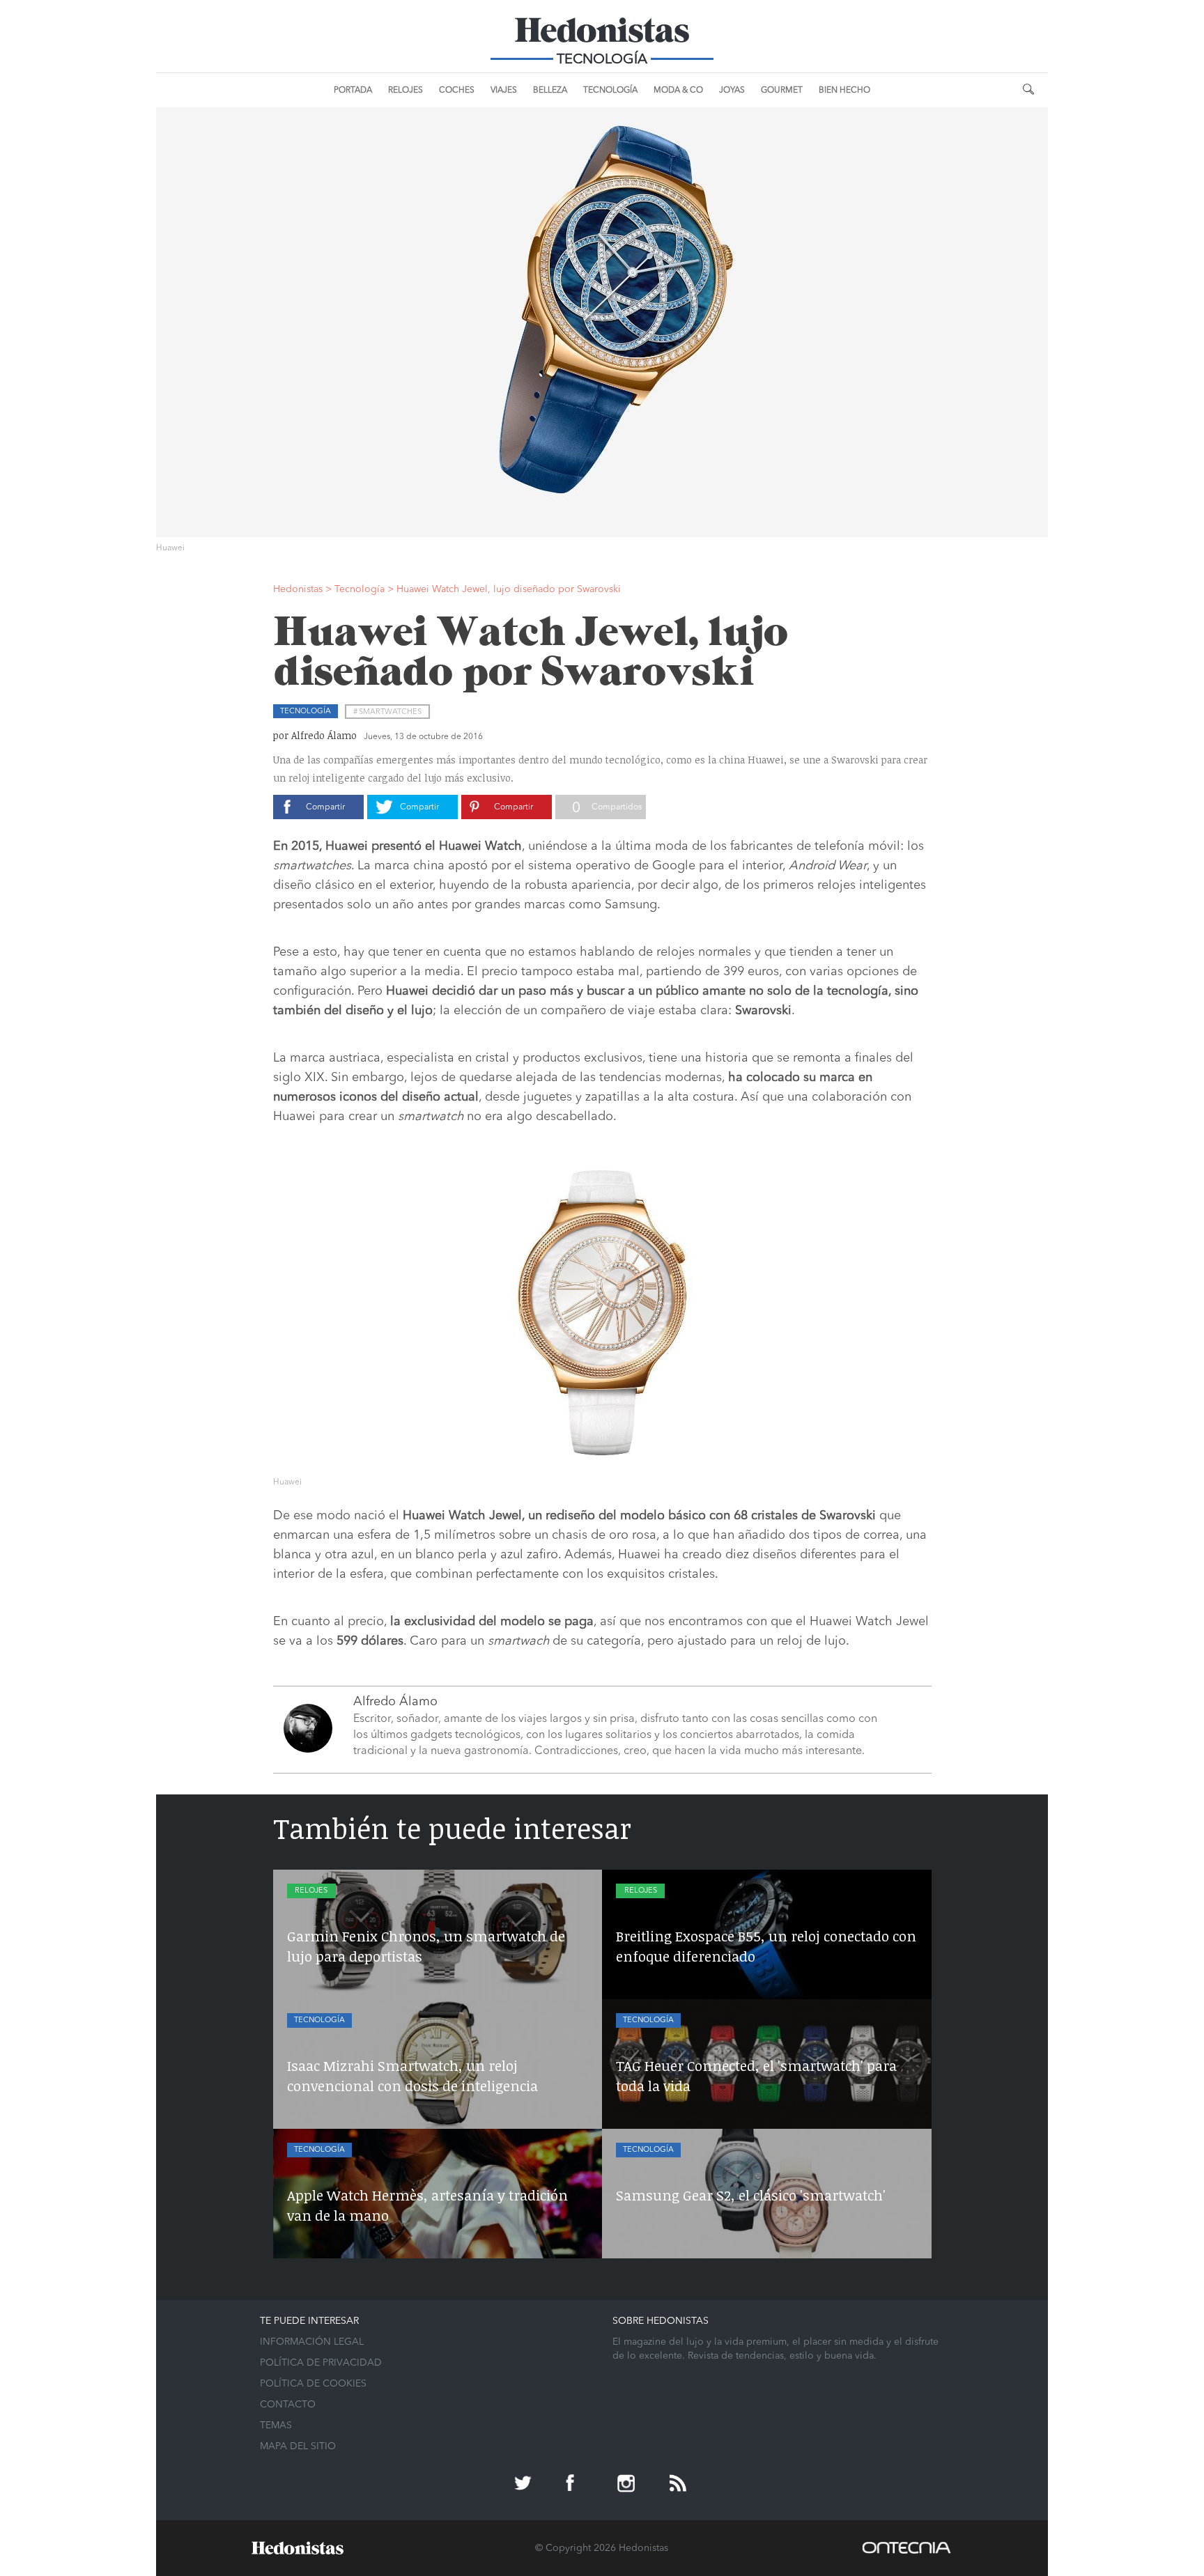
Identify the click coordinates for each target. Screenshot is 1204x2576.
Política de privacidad (321, 2363)
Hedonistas (602, 35)
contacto (288, 2405)
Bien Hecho (844, 91)
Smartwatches (390, 712)
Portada (353, 91)
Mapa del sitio (298, 2446)
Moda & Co (678, 91)
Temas (276, 2426)
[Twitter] (525, 2485)
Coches (457, 91)
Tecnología (610, 91)
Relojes (406, 91)
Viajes (504, 91)
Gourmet (782, 91)
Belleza (550, 91)
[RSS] (679, 2485)
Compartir (325, 807)
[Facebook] (576, 2485)
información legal (312, 2342)
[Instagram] (628, 2485)
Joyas (732, 91)
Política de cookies (313, 2384)
